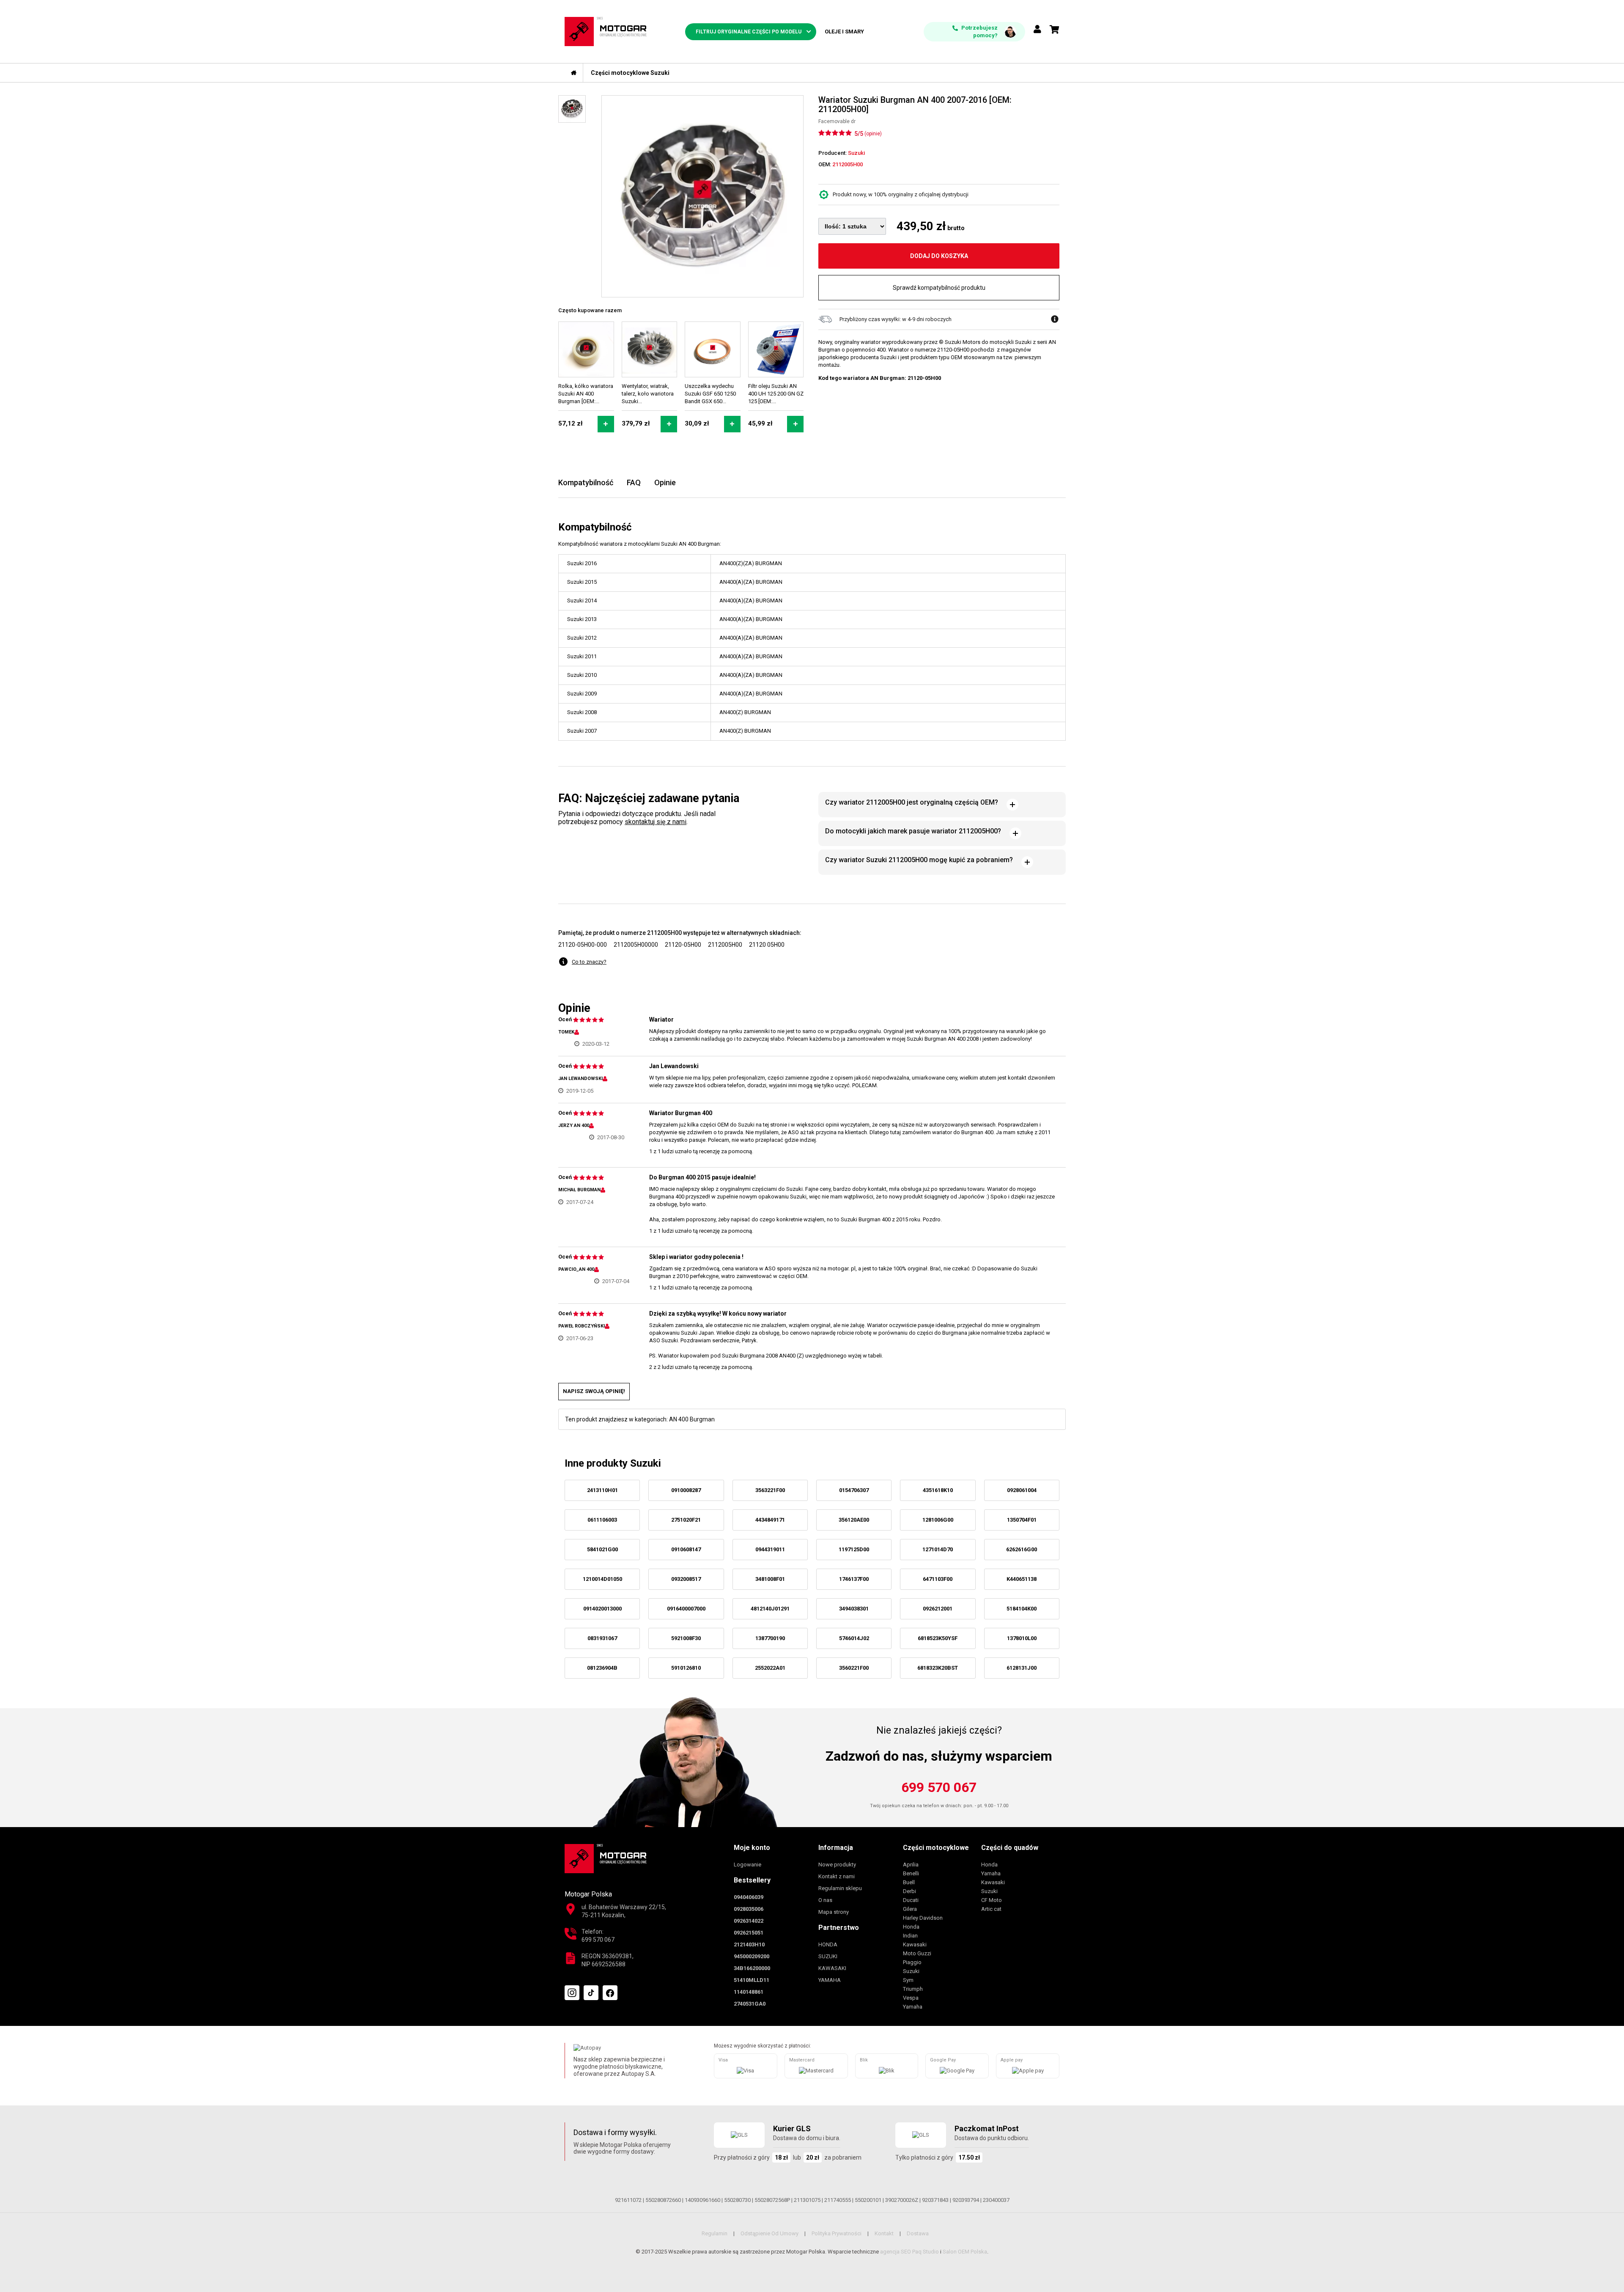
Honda (911, 1927)
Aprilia (911, 1865)
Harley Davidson (923, 1918)
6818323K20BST (938, 1668)
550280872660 (663, 2200)
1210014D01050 (602, 1579)
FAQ (634, 482)
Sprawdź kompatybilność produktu (939, 288)
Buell (909, 1882)
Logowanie (748, 1865)
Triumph (913, 1989)
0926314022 (749, 1921)
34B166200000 (752, 1968)
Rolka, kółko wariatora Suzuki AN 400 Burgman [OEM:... (586, 394)
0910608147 (686, 1549)
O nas (825, 1900)
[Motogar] (606, 31)
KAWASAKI (832, 1968)
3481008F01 (770, 1579)
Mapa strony (834, 1912)
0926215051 (749, 1933)
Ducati (911, 1900)
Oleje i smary (844, 32)
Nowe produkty (837, 1865)
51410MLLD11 (752, 1980)
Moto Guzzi (917, 1953)
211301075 (807, 2200)
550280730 (737, 2200)
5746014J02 (854, 1638)
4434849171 (770, 1520)
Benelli (911, 1873)
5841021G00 (602, 1549)
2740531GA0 (750, 2004)
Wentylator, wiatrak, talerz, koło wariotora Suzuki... (648, 394)
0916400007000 (686, 1609)
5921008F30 (686, 1638)
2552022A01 (770, 1668)
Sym (908, 1980)
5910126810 (686, 1668)
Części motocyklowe (936, 1848)
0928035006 (749, 1909)
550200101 (868, 2200)
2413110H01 (602, 1490)
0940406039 (749, 1897)
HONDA (828, 1944)
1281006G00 (938, 1520)
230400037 (996, 2200)
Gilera (910, 1909)
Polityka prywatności (837, 2233)
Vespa (911, 1998)
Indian (910, 1936)
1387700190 (770, 1638)
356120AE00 (854, 1520)
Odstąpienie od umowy (769, 2233)
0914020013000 (602, 1609)
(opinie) (873, 134)
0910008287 (686, 1490)
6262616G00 (1022, 1549)
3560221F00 (854, 1668)
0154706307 (854, 1490)
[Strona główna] (574, 73)
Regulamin (715, 2233)
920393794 (966, 2200)
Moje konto (752, 1848)
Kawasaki (915, 1944)
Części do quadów (1010, 1848)
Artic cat (991, 1909)
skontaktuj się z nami (656, 822)
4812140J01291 (770, 1609)
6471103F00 (938, 1579)
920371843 (935, 2200)
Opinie (665, 482)
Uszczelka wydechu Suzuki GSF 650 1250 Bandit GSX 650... (710, 394)
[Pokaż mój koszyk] (1055, 30)
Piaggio (912, 1962)
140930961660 (702, 2200)
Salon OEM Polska (965, 2252)
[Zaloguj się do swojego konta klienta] (1037, 30)
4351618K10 (938, 1490)
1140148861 (749, 1992)
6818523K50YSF (938, 1638)
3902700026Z (902, 2200)
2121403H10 (749, 1944)
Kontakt (884, 2233)
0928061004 (1022, 1490)
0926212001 (938, 1609)
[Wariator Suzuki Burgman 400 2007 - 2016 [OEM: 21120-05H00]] (702, 196)
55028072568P (772, 2200)
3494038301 (854, 1609)
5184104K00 (1022, 1609)
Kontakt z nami (837, 1876)
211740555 (838, 2200)
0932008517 (686, 1579)
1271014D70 (938, 1549)
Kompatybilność (586, 482)
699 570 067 (939, 1787)
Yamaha (913, 2007)
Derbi (909, 1891)
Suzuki (911, 1971)
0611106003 (602, 1520)
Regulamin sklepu (840, 1888)
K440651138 (1022, 1579)
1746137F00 (854, 1579)
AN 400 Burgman (692, 1419)
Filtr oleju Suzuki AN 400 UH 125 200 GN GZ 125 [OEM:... (776, 394)
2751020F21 (686, 1520)
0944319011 (770, 1549)
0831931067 (602, 1638)
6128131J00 (1022, 1668)
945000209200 (752, 1956)
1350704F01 (1022, 1520)
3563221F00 (770, 1490)
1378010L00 (1022, 1638)
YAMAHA (830, 1980)
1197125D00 (854, 1549)
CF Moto (992, 1900)
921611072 (628, 2200)
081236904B (602, 1668)
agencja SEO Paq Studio (909, 2252)
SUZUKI (828, 1956)
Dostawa (918, 2233)
